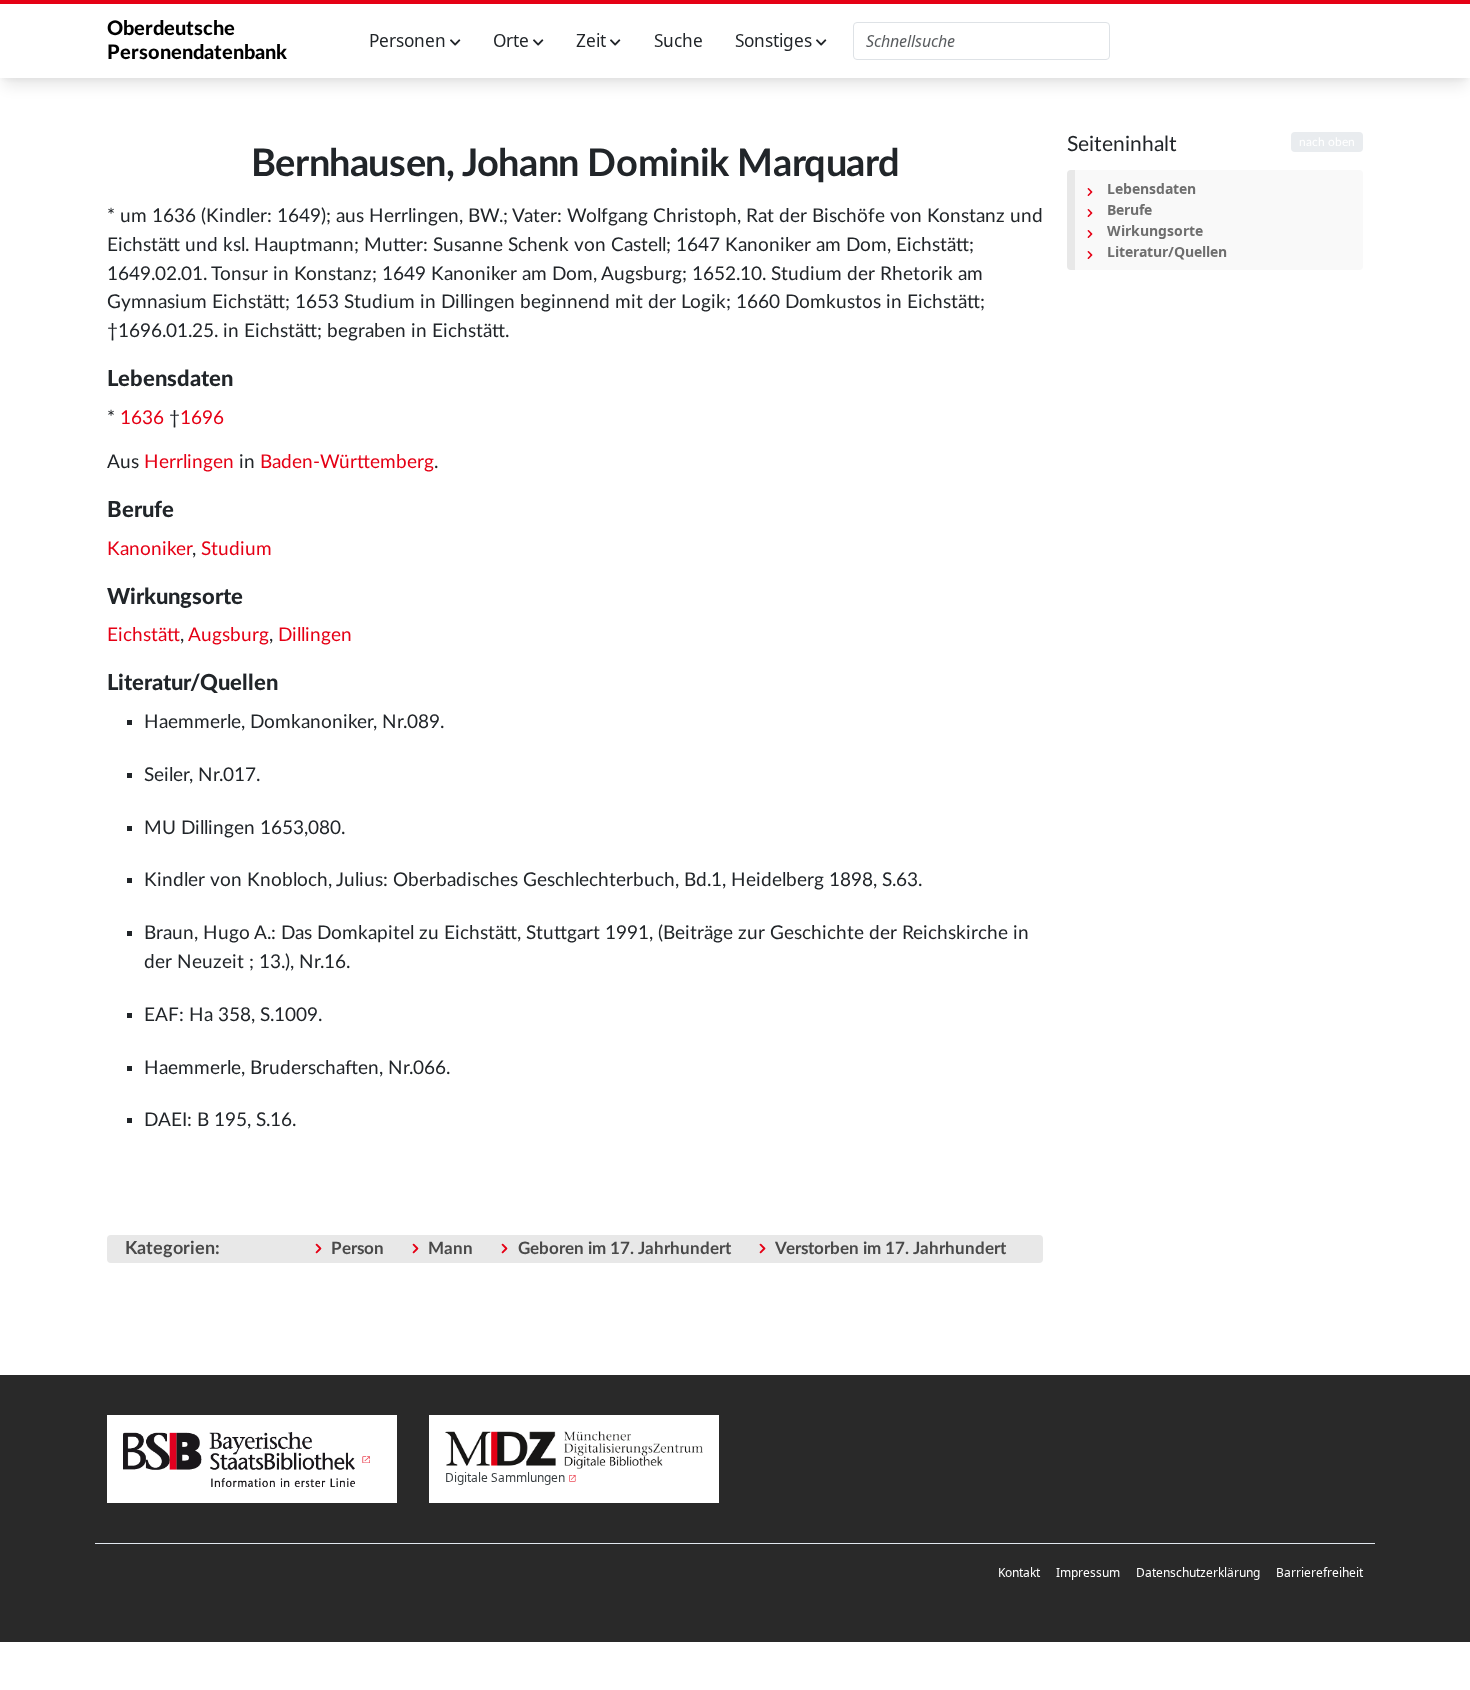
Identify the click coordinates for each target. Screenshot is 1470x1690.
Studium (236, 549)
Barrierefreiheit (1319, 1572)
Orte (513, 40)
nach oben (1327, 142)
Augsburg (228, 635)
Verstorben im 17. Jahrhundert (890, 1248)
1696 (202, 418)
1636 (142, 418)
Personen (409, 40)
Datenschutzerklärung (1198, 1572)
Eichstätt (143, 635)
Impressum (1088, 1572)
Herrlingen (189, 462)
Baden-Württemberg (347, 462)
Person (357, 1248)
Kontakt (1019, 1572)
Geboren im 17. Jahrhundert (624, 1248)
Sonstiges (775, 40)
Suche (678, 40)
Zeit (593, 40)
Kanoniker (149, 549)
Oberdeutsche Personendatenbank (197, 41)
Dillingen (315, 635)
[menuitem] (1019, 1573)
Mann (450, 1248)
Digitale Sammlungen (505, 1477)
